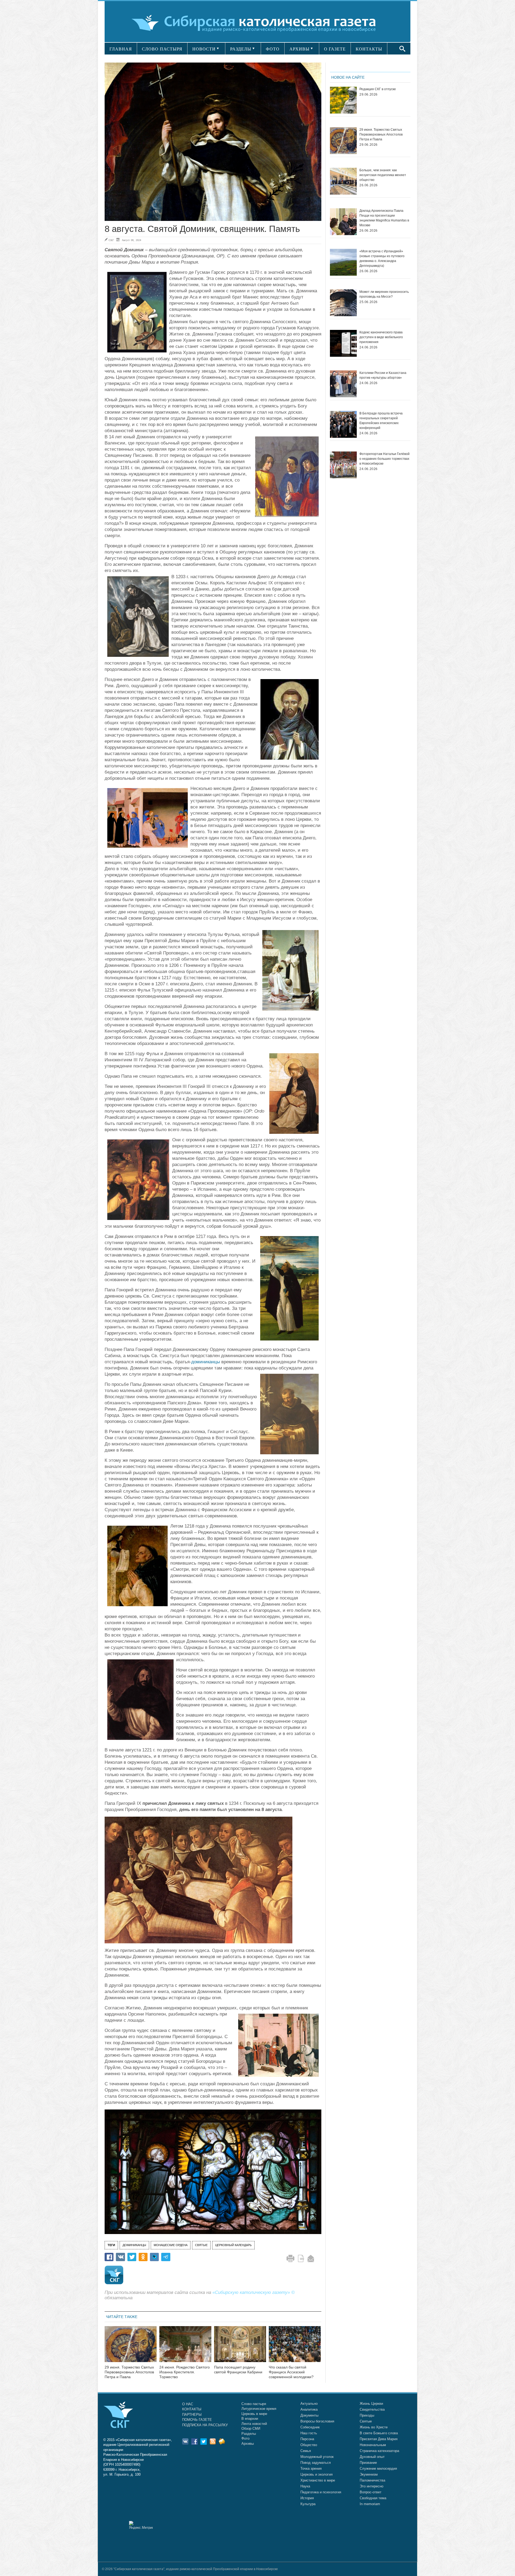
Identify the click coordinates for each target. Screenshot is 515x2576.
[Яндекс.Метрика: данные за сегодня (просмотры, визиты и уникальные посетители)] (141, 2525)
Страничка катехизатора (379, 2451)
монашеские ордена (171, 2245)
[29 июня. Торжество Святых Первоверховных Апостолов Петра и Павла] (131, 2347)
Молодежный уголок (317, 2457)
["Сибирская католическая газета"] (257, 23)
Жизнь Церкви (371, 2404)
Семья (306, 2451)
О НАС (188, 2404)
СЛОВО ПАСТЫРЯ (162, 49)
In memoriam (370, 2504)
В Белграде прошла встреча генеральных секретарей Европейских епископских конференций (381, 421)
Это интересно (371, 2486)
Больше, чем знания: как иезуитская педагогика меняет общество (383, 175)
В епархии (250, 2419)
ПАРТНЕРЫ (192, 2415)
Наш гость (309, 2433)
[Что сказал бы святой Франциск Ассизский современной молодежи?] (295, 2347)
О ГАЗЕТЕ (335, 49)
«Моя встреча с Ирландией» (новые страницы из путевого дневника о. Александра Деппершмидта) (382, 258)
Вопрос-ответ (371, 2492)
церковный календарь (233, 2245)
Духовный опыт (372, 2457)
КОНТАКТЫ (369, 49)
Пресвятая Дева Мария (379, 2439)
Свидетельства (372, 2409)
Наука (305, 2486)
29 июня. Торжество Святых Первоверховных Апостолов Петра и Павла (129, 2372)
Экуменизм (369, 2474)
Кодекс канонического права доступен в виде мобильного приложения (381, 337)
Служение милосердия (378, 2468)
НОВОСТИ (204, 49)
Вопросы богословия (317, 2421)
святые (201, 2245)
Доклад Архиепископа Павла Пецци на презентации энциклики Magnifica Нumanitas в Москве (384, 218)
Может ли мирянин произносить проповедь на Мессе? (384, 294)
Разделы (249, 2434)
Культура (308, 2504)
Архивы (248, 2444)
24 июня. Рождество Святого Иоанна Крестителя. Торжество (185, 2372)
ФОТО (273, 49)
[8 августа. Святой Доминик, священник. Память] (213, 142)
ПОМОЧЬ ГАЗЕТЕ (197, 2420)
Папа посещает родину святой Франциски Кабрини (238, 2370)
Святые (366, 2421)
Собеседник (310, 2427)
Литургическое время (259, 2409)
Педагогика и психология (321, 2492)
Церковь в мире (254, 2414)
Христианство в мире (318, 2480)
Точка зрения (311, 2468)
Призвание (368, 2463)
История (307, 2498)
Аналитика (309, 2409)
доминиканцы (206, 1362)
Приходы (367, 2415)
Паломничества (372, 2480)
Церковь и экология (317, 2474)
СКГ (111, 240)
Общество (309, 2445)
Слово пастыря (254, 2404)
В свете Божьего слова (379, 2433)
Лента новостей (254, 2424)
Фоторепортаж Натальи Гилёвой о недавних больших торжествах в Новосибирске (385, 459)
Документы (309, 2415)
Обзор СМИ (251, 2429)
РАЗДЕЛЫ (241, 49)
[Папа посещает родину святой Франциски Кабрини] (240, 2347)
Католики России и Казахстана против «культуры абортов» (383, 375)
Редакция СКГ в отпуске (378, 89)
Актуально (309, 2404)
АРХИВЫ (299, 49)
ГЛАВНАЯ (121, 49)
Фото (245, 2438)
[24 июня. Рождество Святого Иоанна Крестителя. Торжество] (185, 2347)
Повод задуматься (316, 2463)
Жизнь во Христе (374, 2427)
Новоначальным (373, 2445)
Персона (307, 2439)
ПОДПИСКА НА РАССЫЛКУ (205, 2425)
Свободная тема (373, 2498)
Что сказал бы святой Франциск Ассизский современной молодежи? (291, 2372)
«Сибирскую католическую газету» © (254, 2292)
